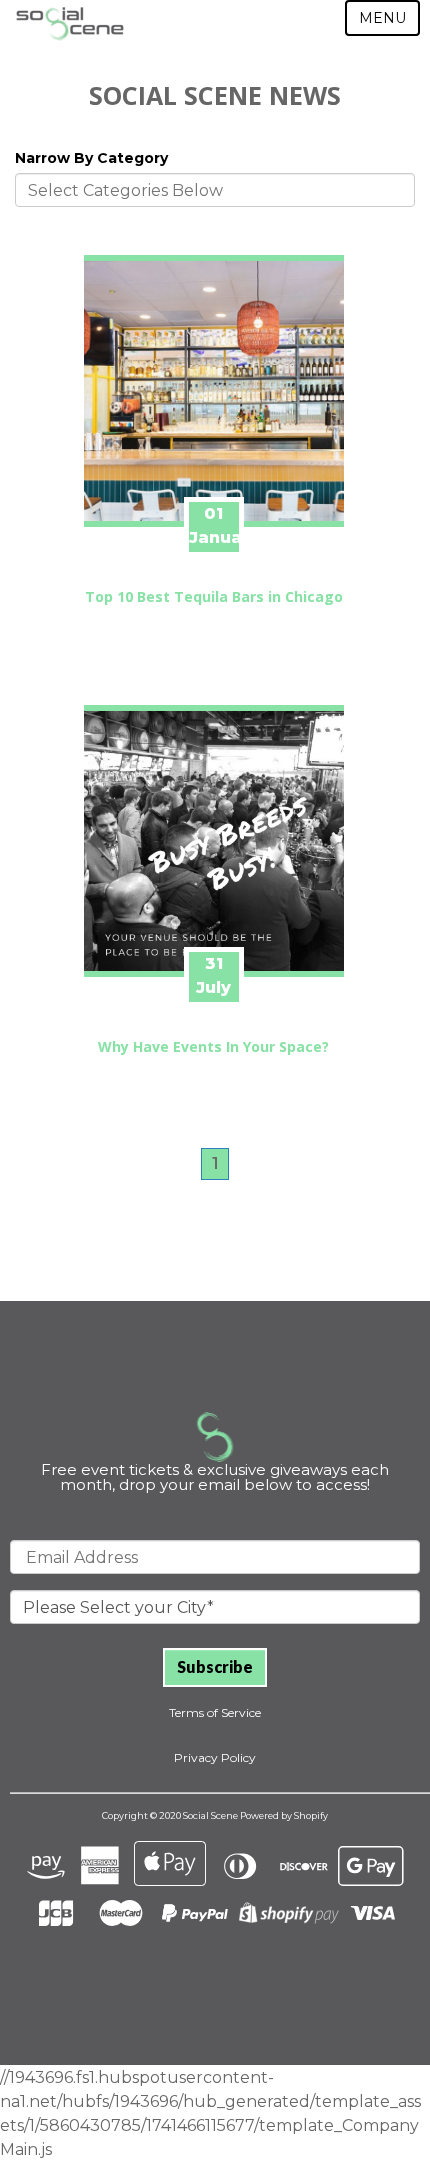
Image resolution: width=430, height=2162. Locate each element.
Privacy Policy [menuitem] (215, 1757)
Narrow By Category (91, 158)
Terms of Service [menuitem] (215, 1712)
